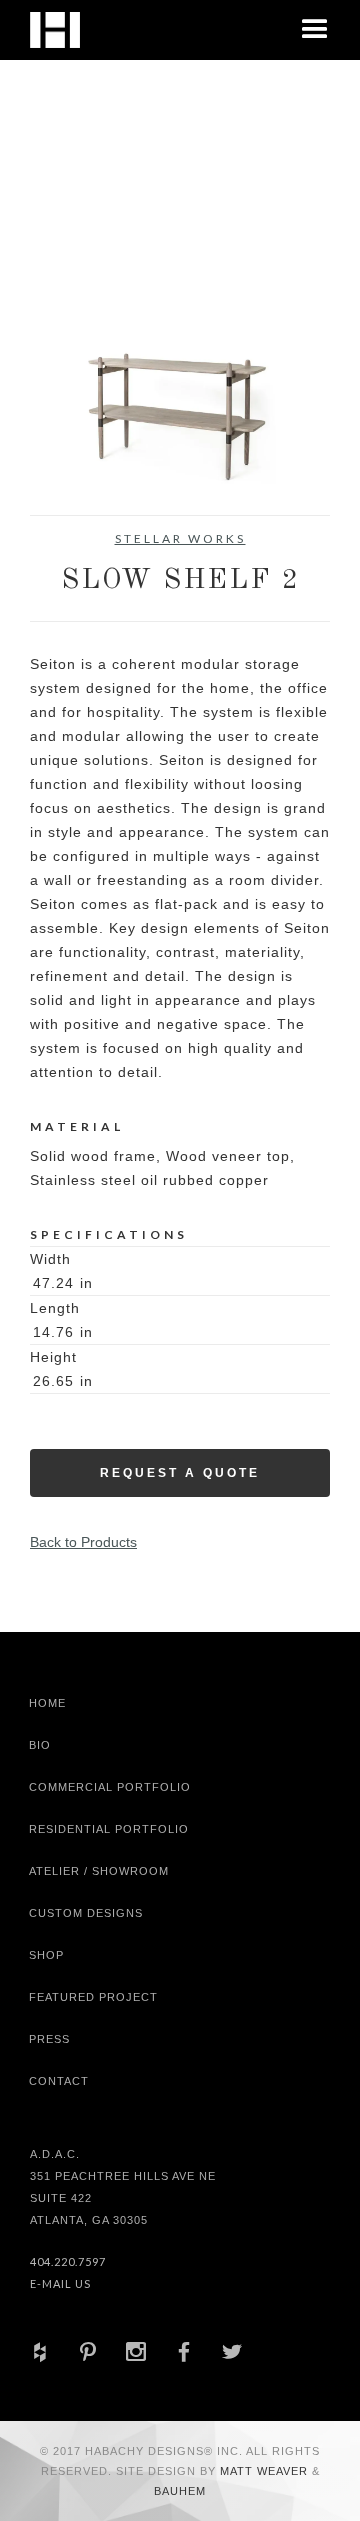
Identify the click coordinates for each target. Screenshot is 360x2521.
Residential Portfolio (109, 1829)
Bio (40, 1745)
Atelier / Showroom (99, 1871)
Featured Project (93, 1997)
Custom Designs (86, 1913)
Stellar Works (180, 538)
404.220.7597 (68, 2261)
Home (47, 1703)
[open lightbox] (180, 337)
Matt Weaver (266, 2471)
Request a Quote (180, 1473)
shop (46, 1955)
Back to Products (83, 1542)
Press (49, 2039)
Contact (59, 2081)
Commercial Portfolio (110, 1787)
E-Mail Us (60, 2283)
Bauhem (180, 2491)
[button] (315, 30)
